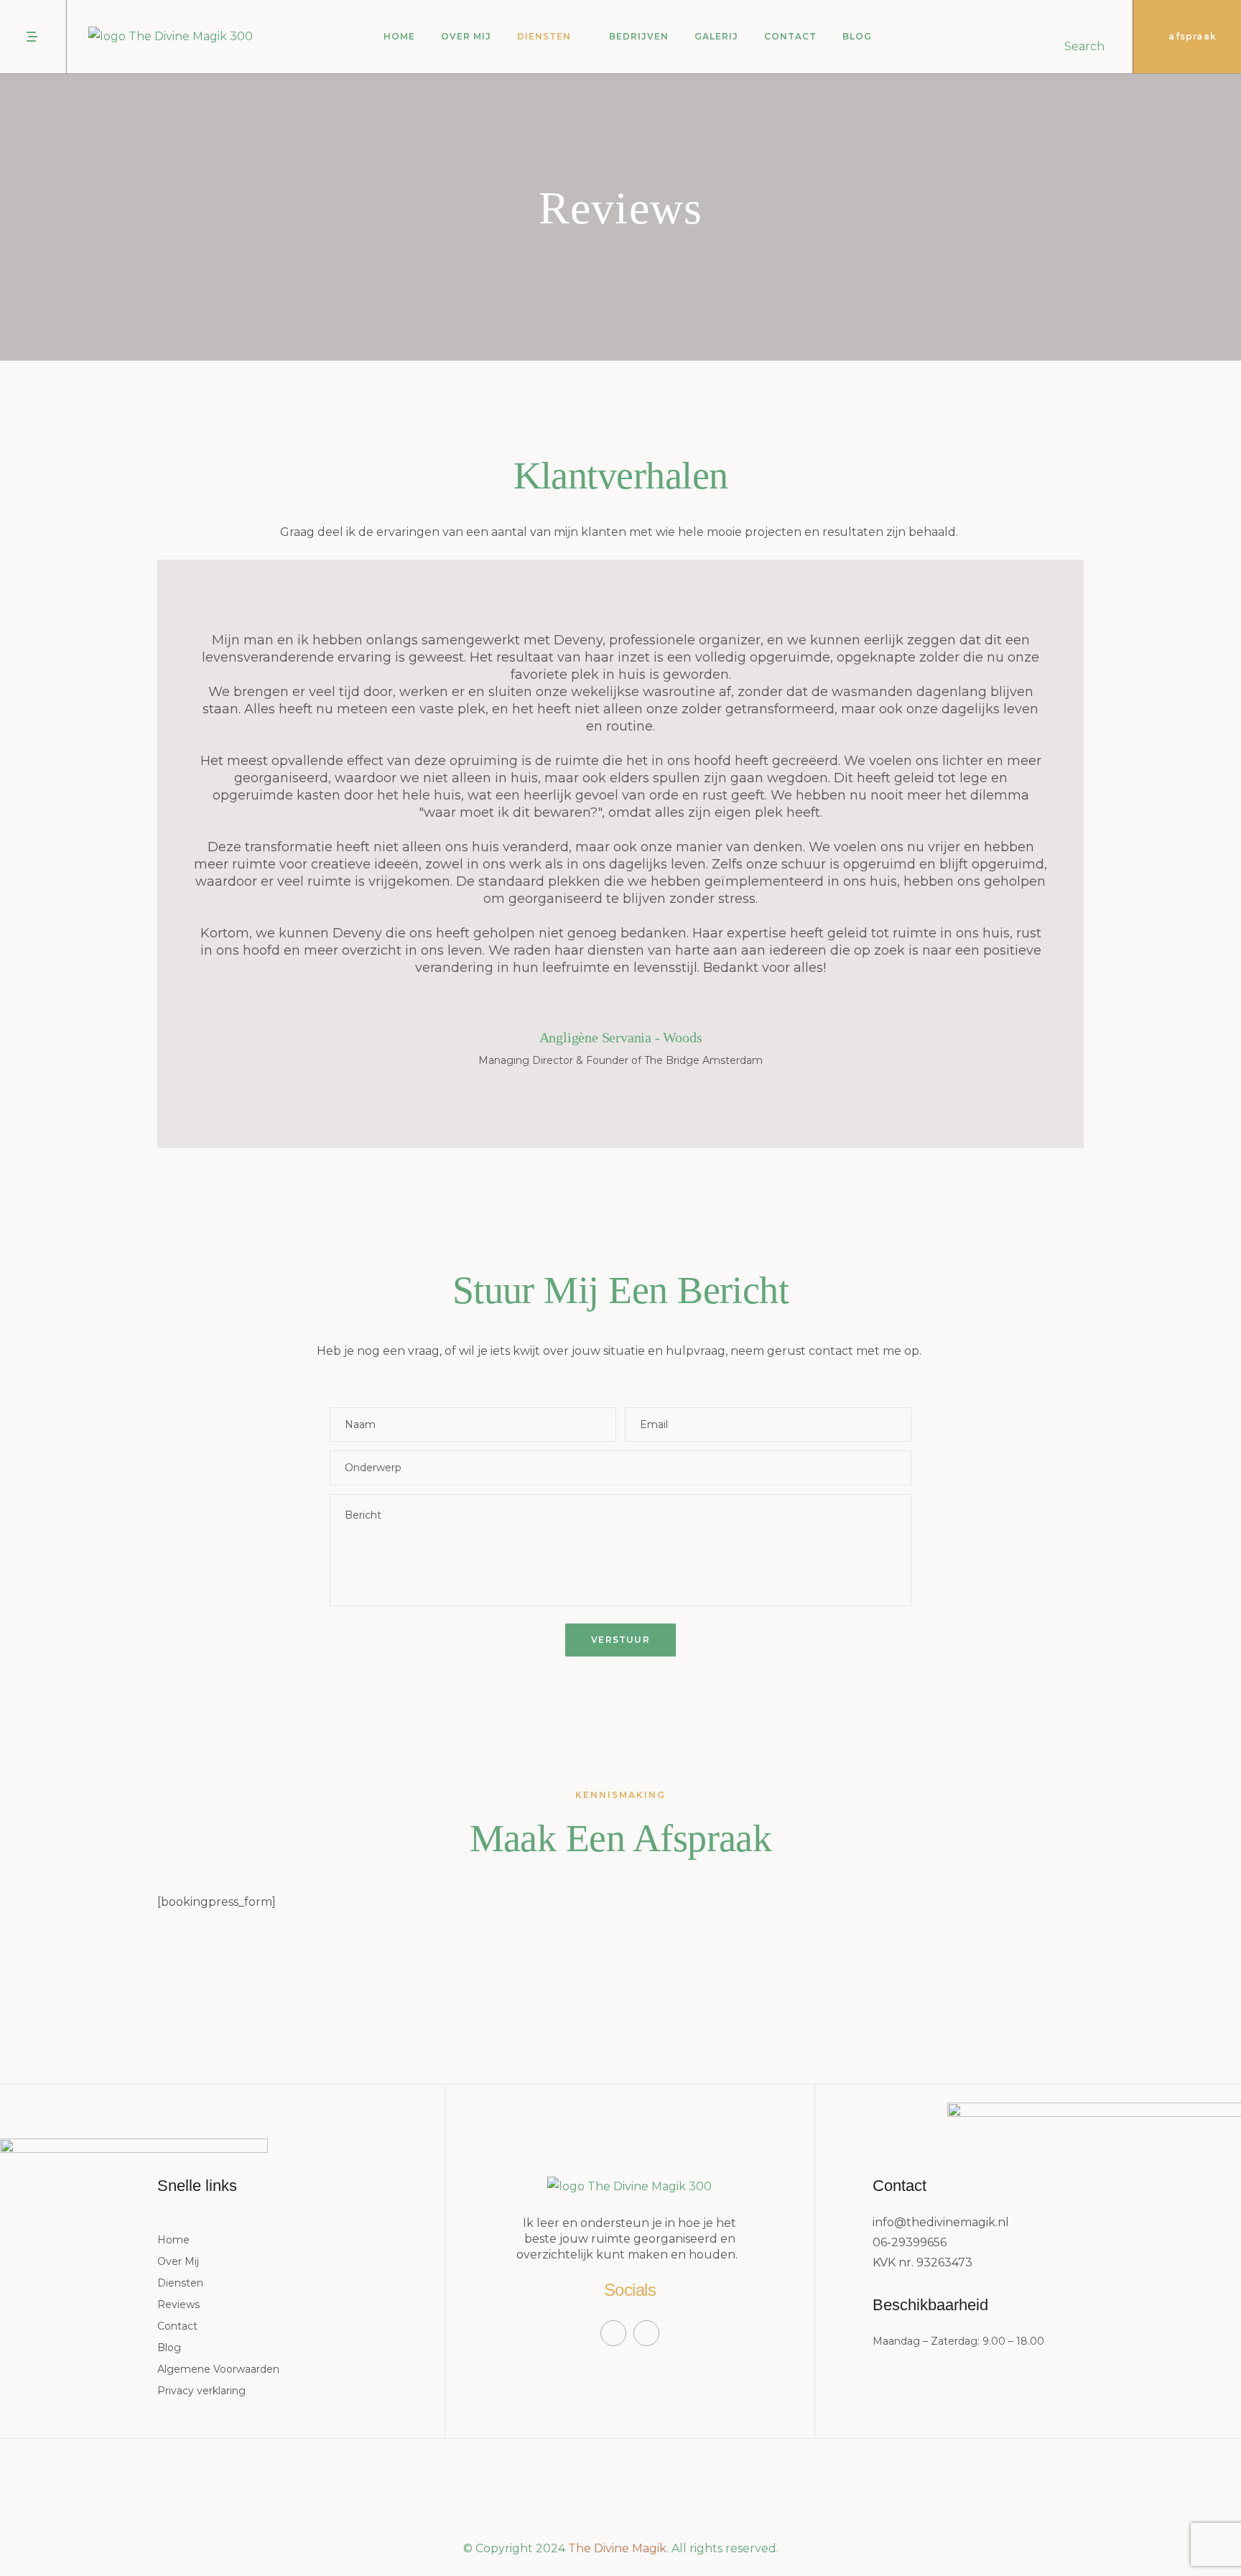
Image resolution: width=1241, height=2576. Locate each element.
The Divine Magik (617, 2548)
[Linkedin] (646, 2333)
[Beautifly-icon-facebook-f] (613, 2333)
